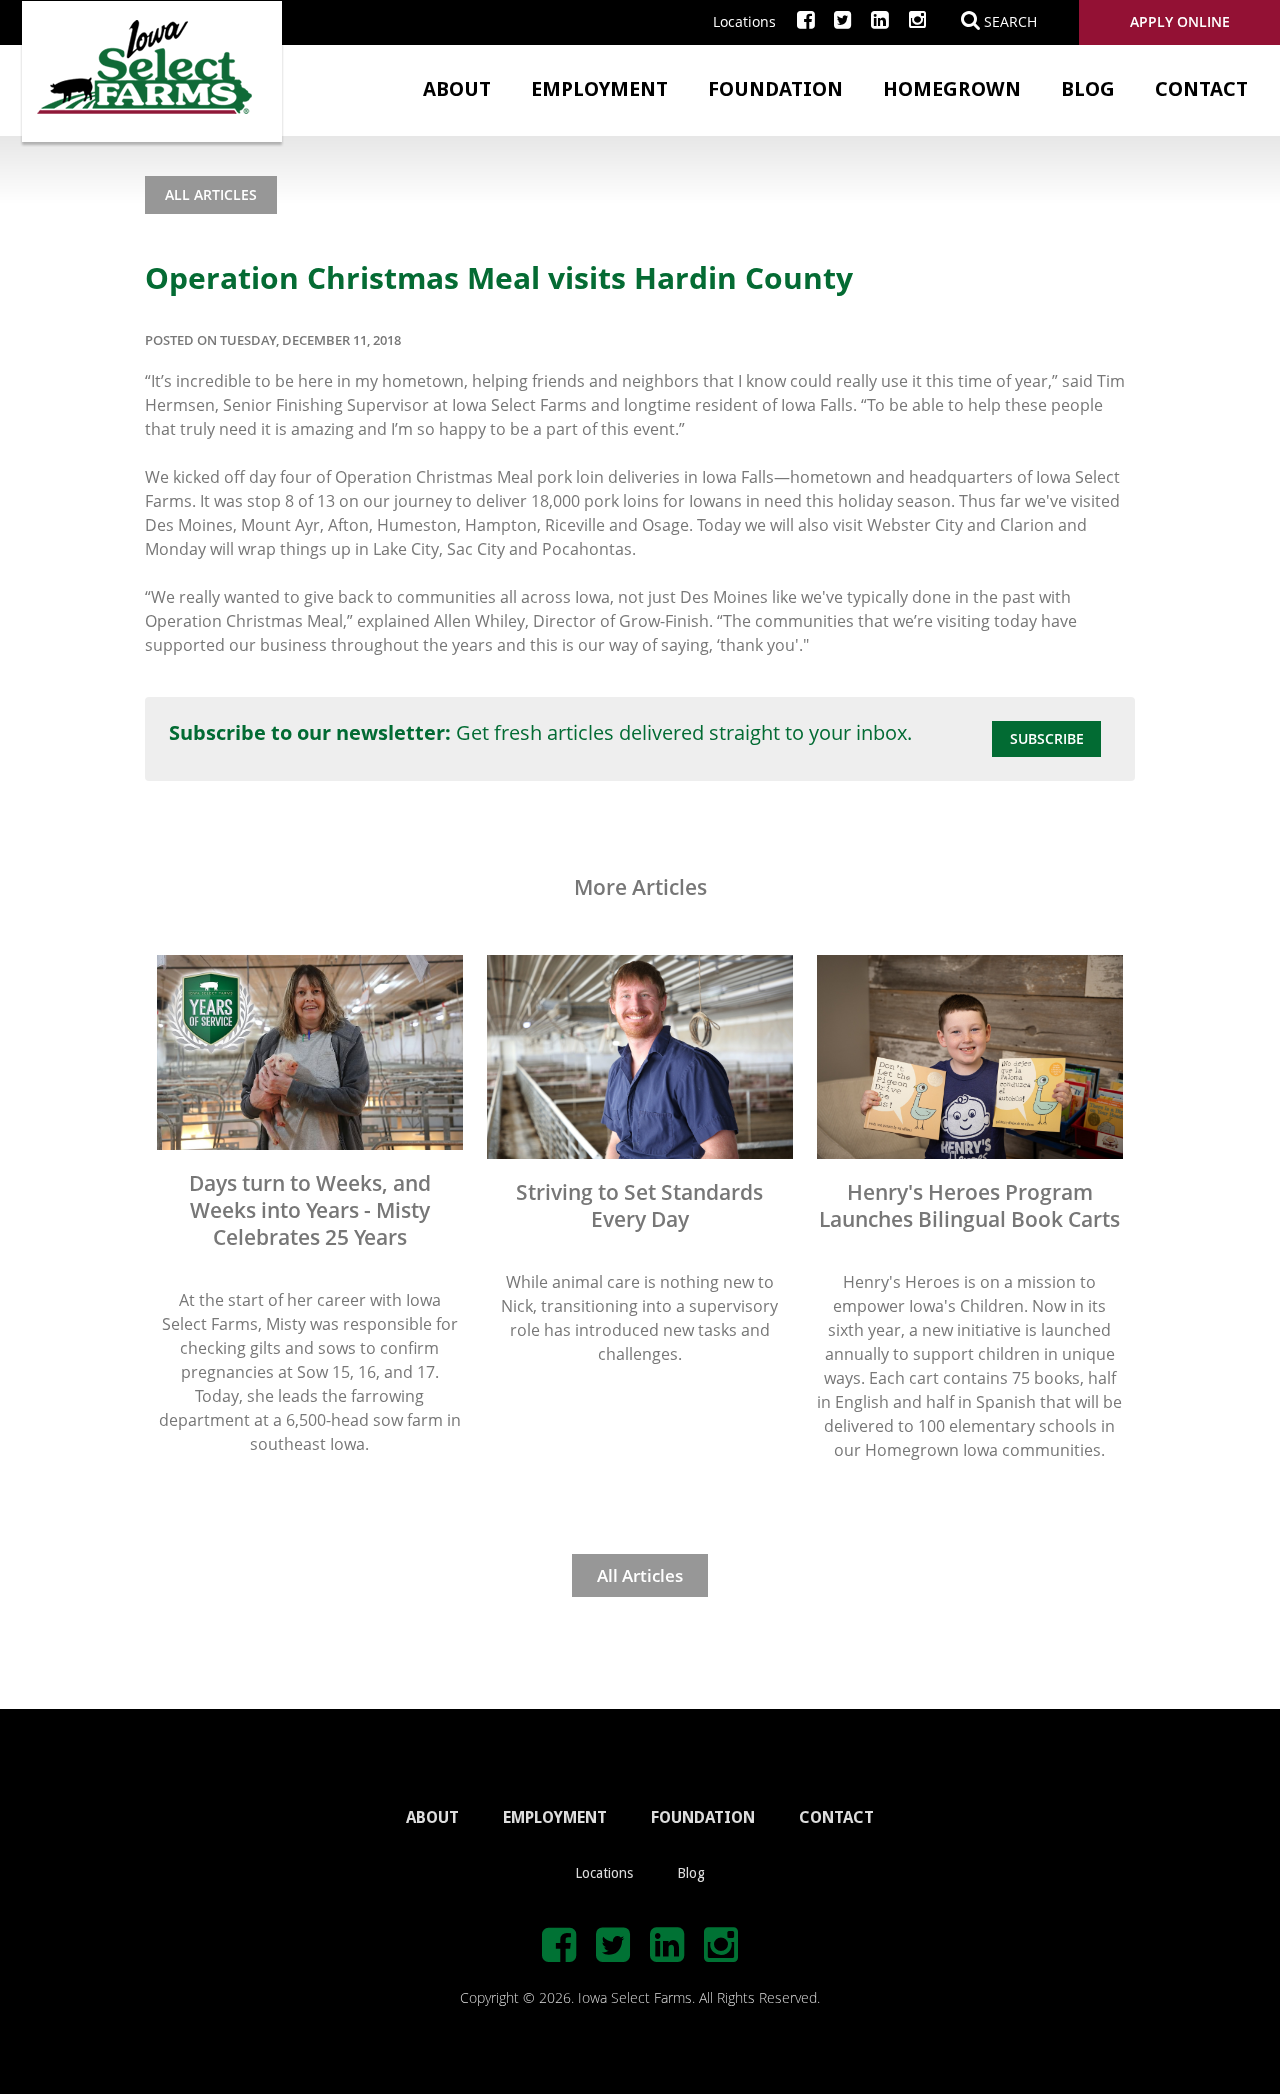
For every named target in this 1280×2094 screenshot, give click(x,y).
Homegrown (952, 89)
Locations (744, 21)
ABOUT (432, 1817)
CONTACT (836, 1817)
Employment (599, 89)
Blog (1088, 89)
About (457, 89)
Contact (1201, 89)
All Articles (211, 194)
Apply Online (1180, 21)
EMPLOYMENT (555, 1817)
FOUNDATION (703, 1817)
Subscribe (1047, 738)
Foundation (775, 89)
